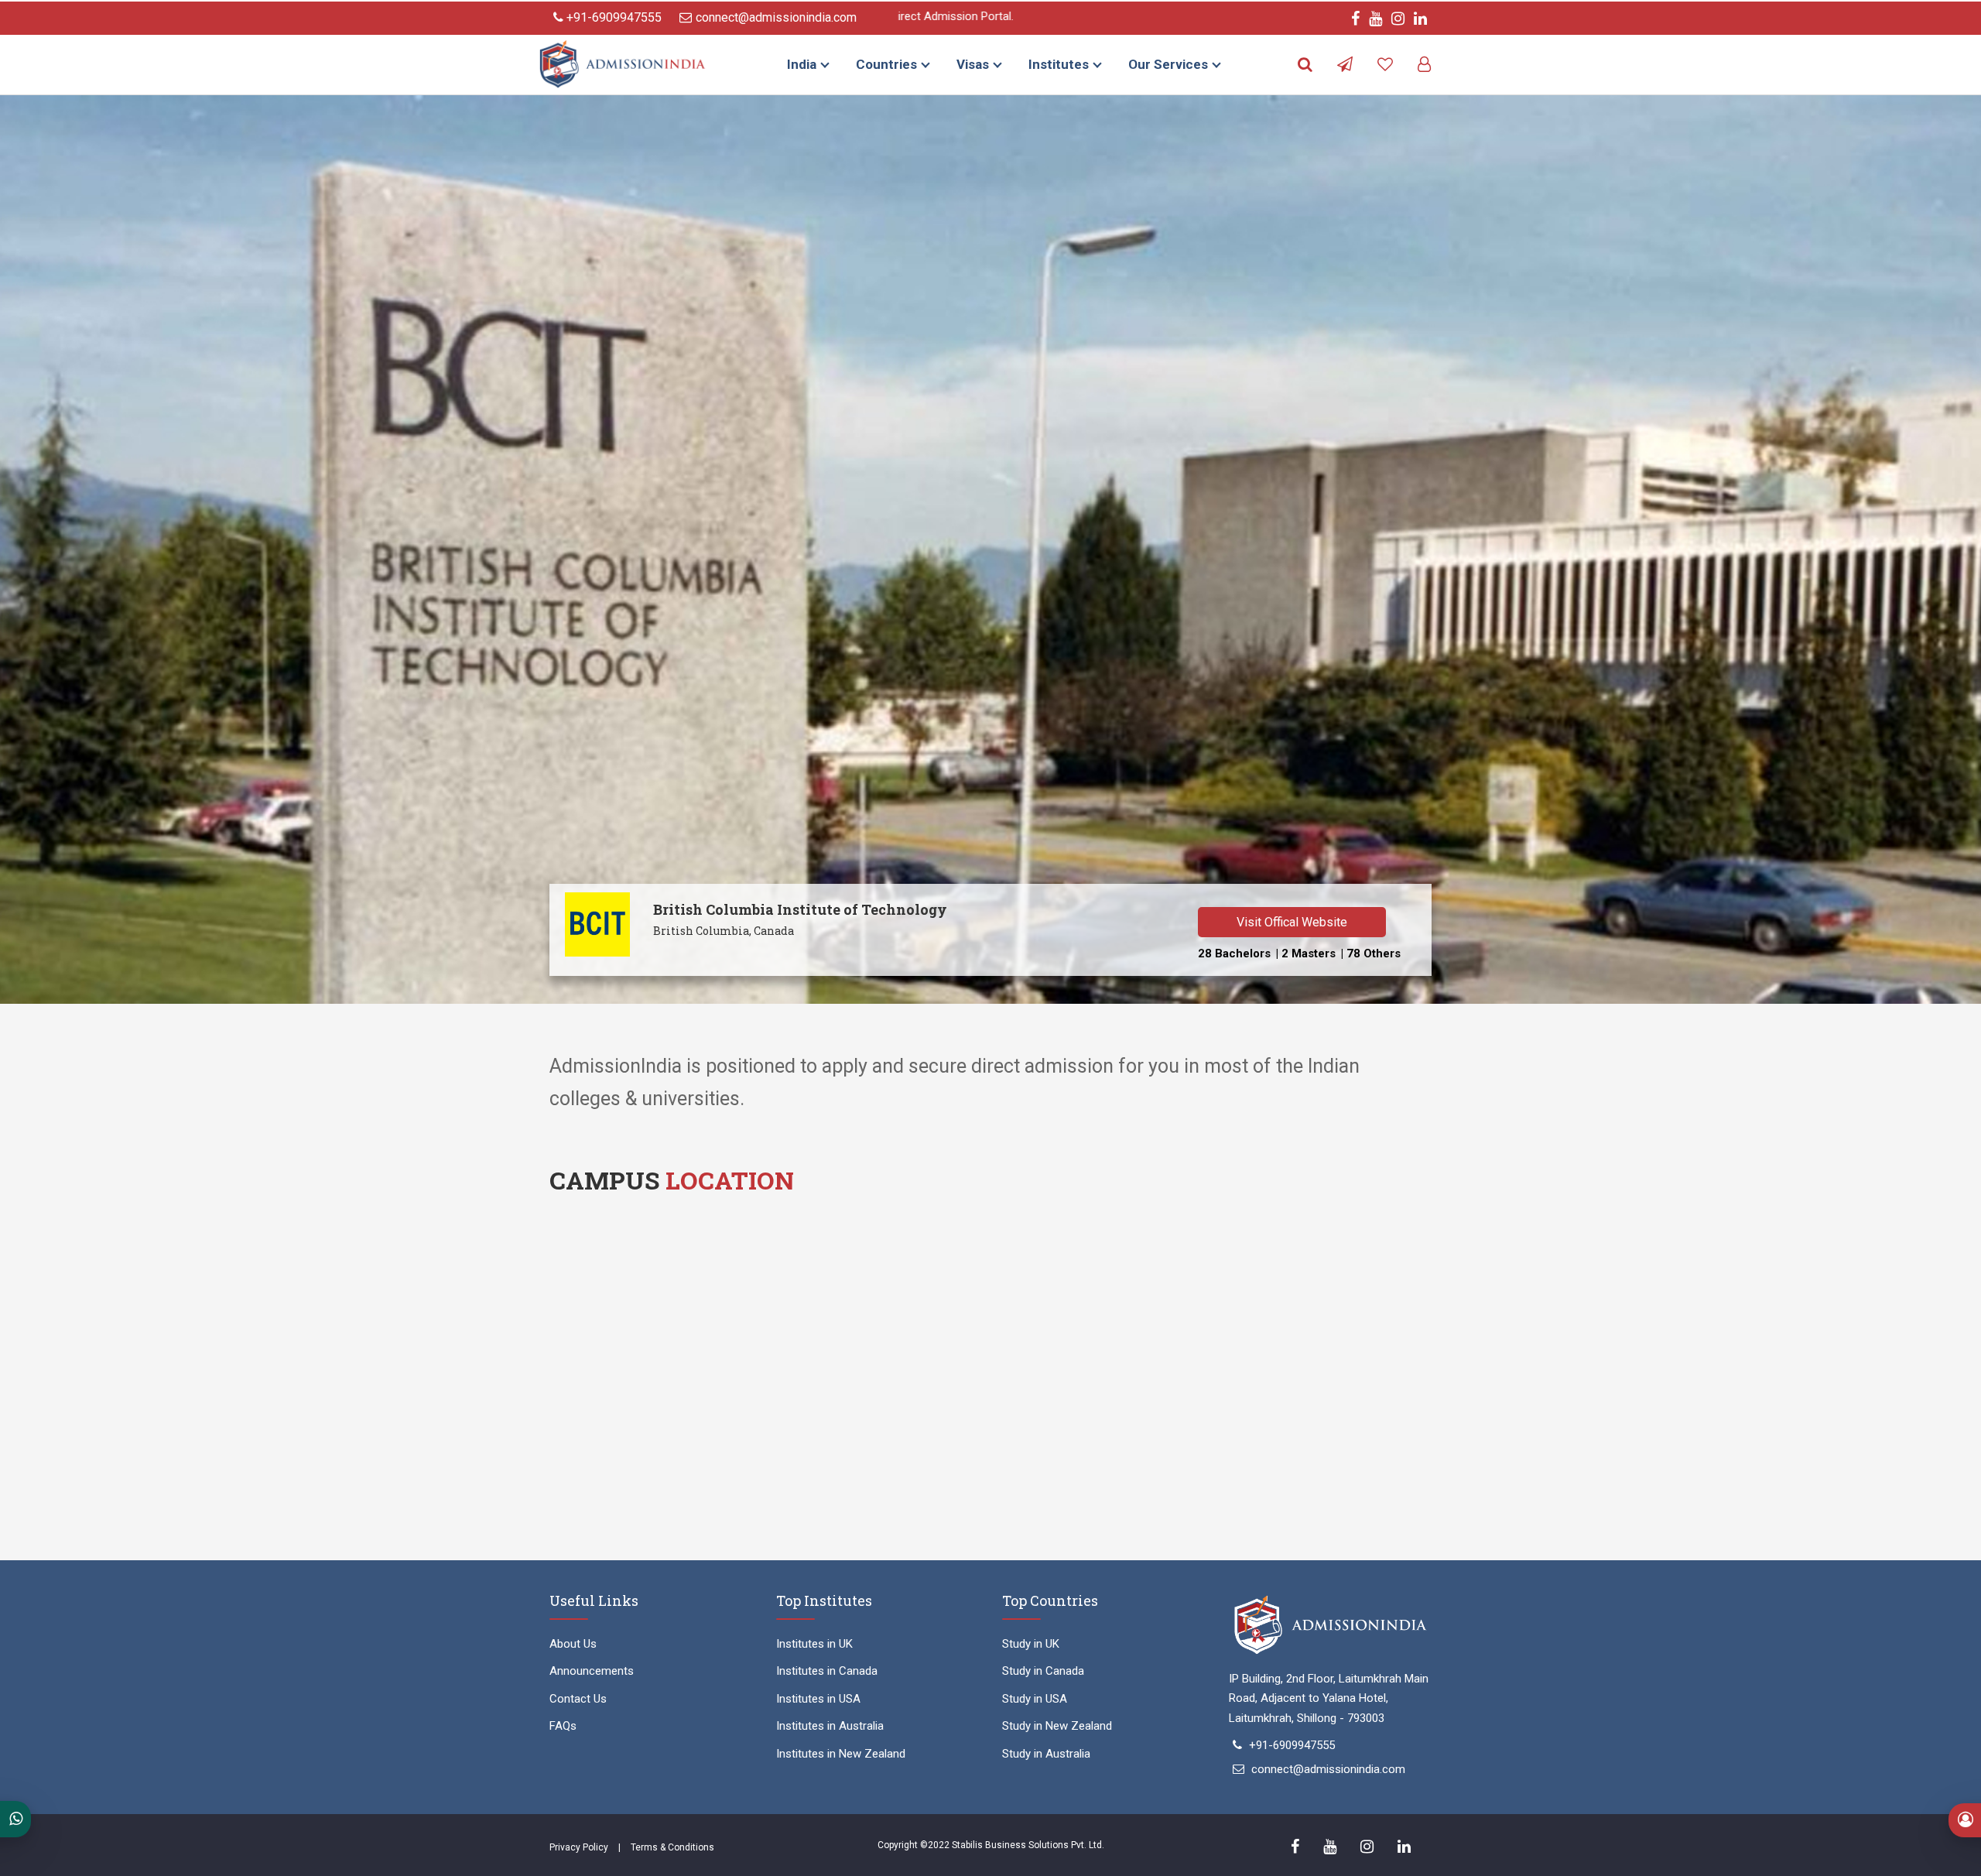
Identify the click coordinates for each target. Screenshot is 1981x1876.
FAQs (563, 1726)
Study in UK (1031, 1644)
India (802, 64)
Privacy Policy (579, 1847)
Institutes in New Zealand (841, 1754)
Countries (886, 64)
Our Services (1168, 64)
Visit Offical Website (1292, 922)
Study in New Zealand (1057, 1726)
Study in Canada (1043, 1671)
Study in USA (1035, 1699)
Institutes (1059, 64)
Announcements (592, 1671)
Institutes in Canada (827, 1671)
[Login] (1424, 65)
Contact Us (578, 1699)
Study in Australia (1046, 1754)
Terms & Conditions (672, 1847)
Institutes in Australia (830, 1726)
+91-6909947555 (612, 17)
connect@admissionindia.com (776, 17)
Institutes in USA (818, 1699)
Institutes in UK (814, 1644)
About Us (573, 1644)
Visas (973, 64)
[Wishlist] (1385, 65)
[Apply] (1345, 65)
